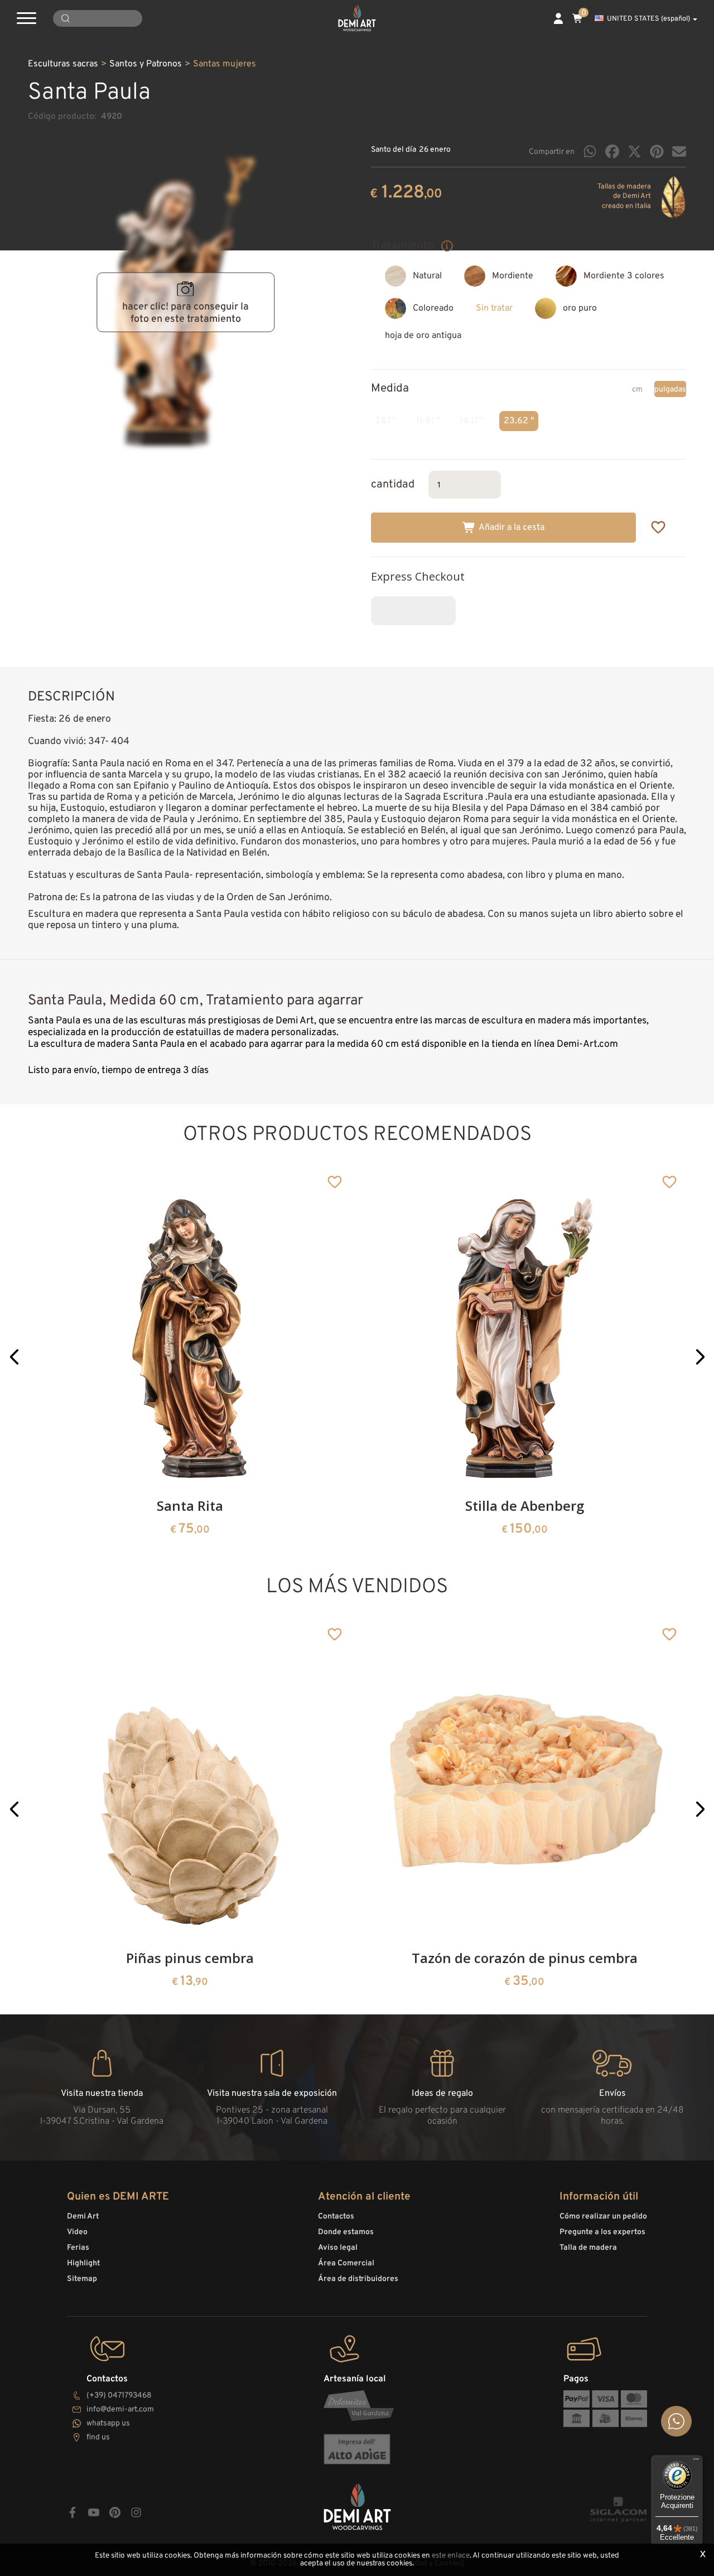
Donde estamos (346, 2232)
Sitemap (82, 2279)
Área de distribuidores (358, 2279)
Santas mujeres (225, 64)
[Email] (679, 151)
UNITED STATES (648, 19)
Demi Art (83, 2217)
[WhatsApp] (590, 151)
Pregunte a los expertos (602, 2232)
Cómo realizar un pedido (603, 2217)
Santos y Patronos (146, 64)
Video (77, 2232)
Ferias (78, 2248)
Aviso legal (338, 2248)
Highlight (83, 2263)
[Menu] (696, 2462)
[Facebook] (612, 151)
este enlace (451, 2556)
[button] (14, 1357)
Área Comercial (346, 2263)
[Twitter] (635, 151)
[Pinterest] (657, 151)
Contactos (336, 2217)
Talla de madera (588, 2248)
